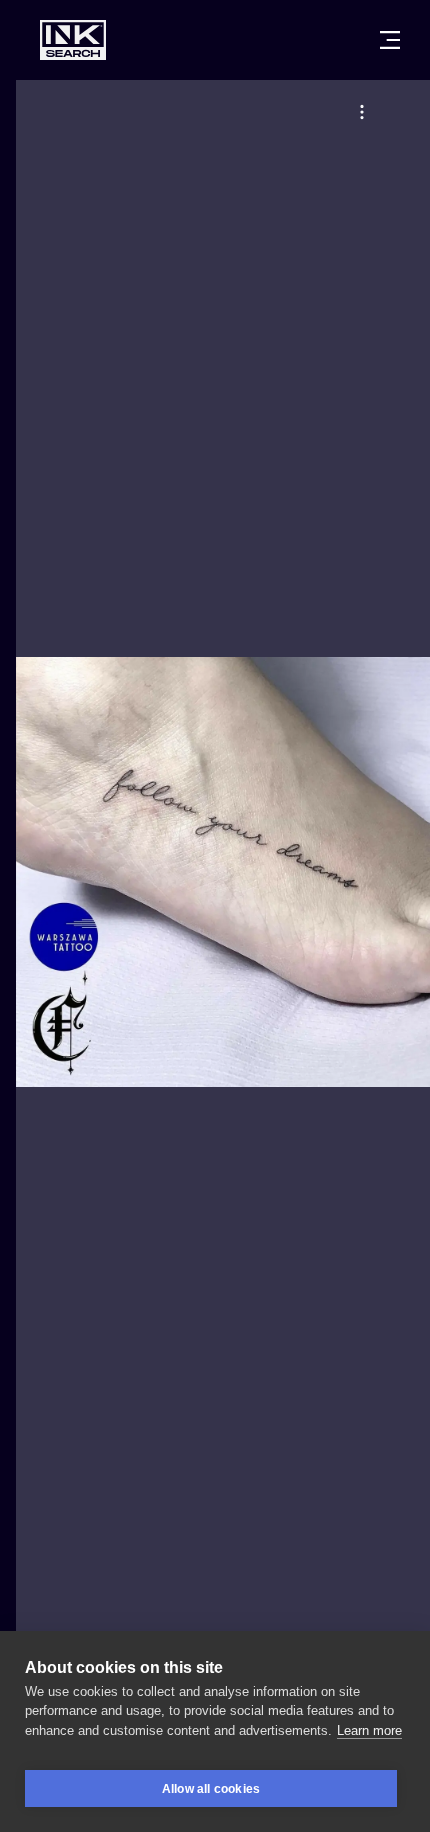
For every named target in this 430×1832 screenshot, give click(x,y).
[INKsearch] (73, 40)
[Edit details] (362, 112)
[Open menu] (390, 40)
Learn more (369, 1730)
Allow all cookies (211, 1789)
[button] (362, 112)
